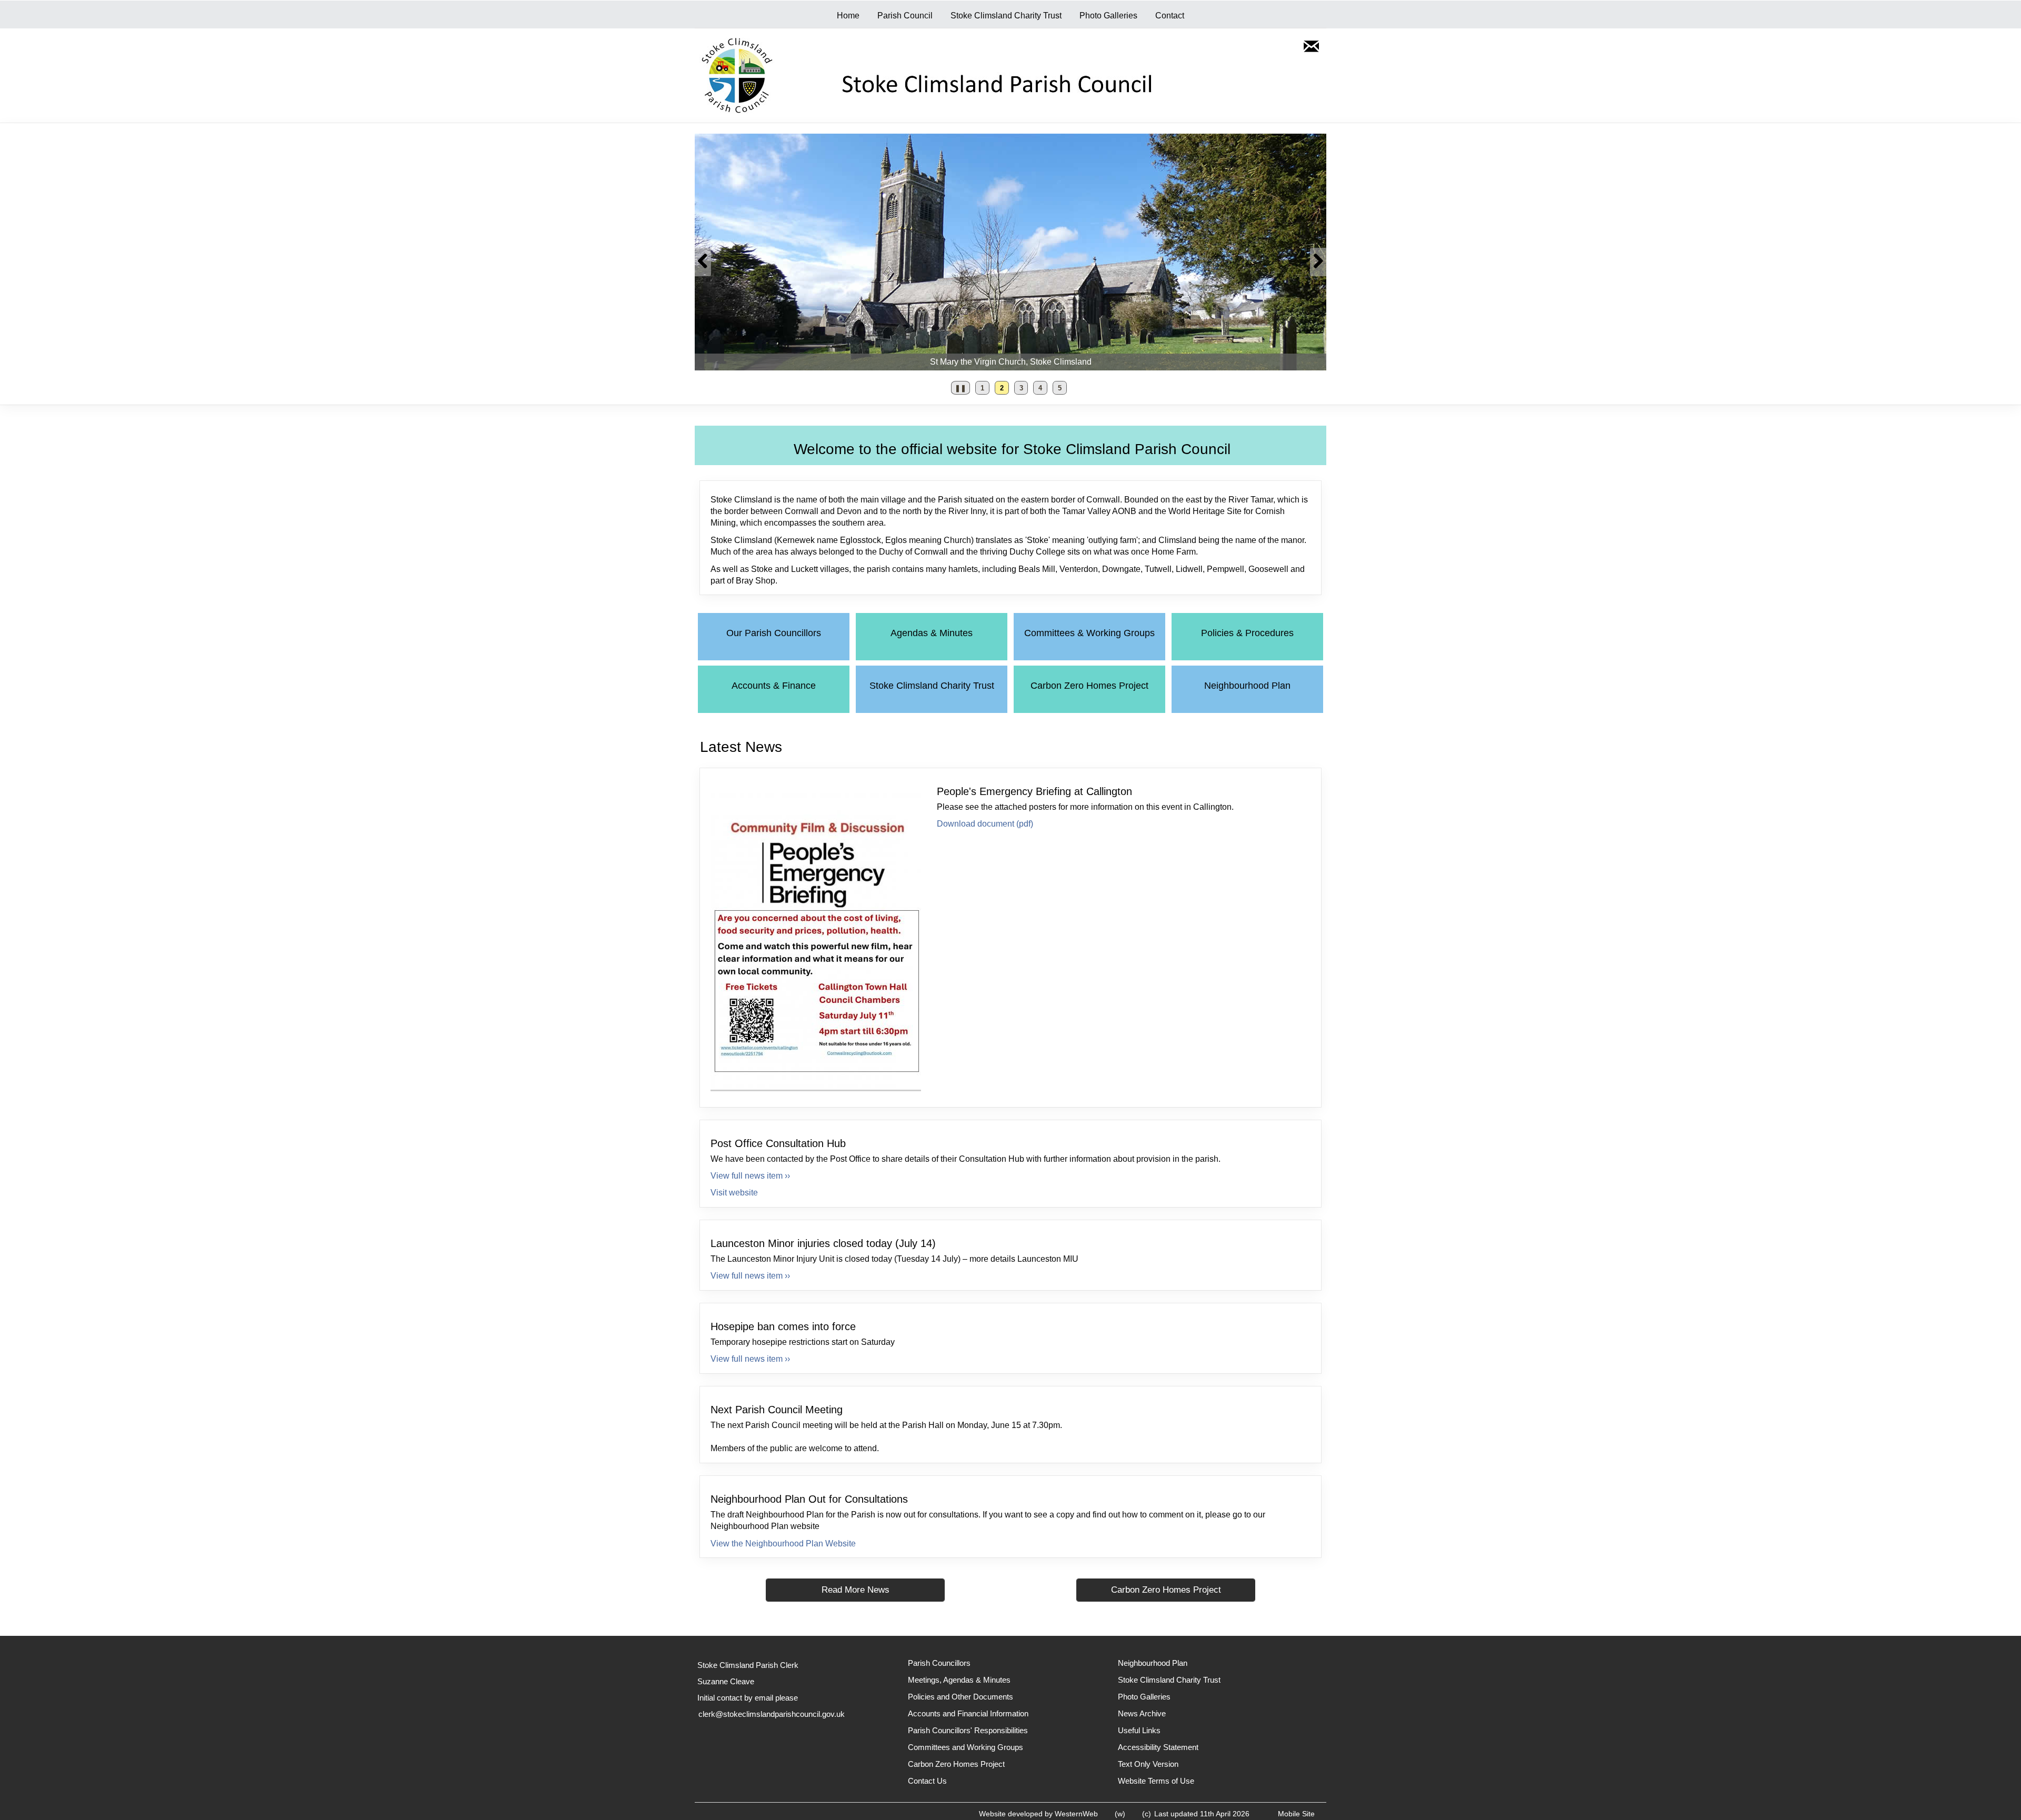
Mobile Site (1296, 1814)
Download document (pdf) (985, 824)
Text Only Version (1148, 1764)
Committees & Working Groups (1089, 633)
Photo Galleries (1108, 16)
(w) (1120, 1814)
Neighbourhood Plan (1247, 686)
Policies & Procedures (1247, 633)
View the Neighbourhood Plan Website (783, 1544)
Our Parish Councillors (774, 633)
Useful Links (1139, 1730)
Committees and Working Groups (966, 1747)
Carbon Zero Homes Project (1089, 686)
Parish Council (905, 16)
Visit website (734, 1193)
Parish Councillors (939, 1663)
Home (848, 16)
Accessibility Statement (1158, 1747)
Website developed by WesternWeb (1038, 1814)
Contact (1170, 16)
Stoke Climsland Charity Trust (1006, 16)
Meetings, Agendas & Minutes (959, 1680)
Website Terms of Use (1156, 1781)
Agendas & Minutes (932, 633)
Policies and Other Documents (961, 1697)
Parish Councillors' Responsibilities (968, 1730)
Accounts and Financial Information (968, 1713)
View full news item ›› (750, 1176)
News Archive (1142, 1713)
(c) (1147, 1814)
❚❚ (959, 390)
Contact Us (927, 1781)
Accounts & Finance (774, 686)
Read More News (856, 1590)
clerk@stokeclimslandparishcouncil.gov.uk (772, 1714)
